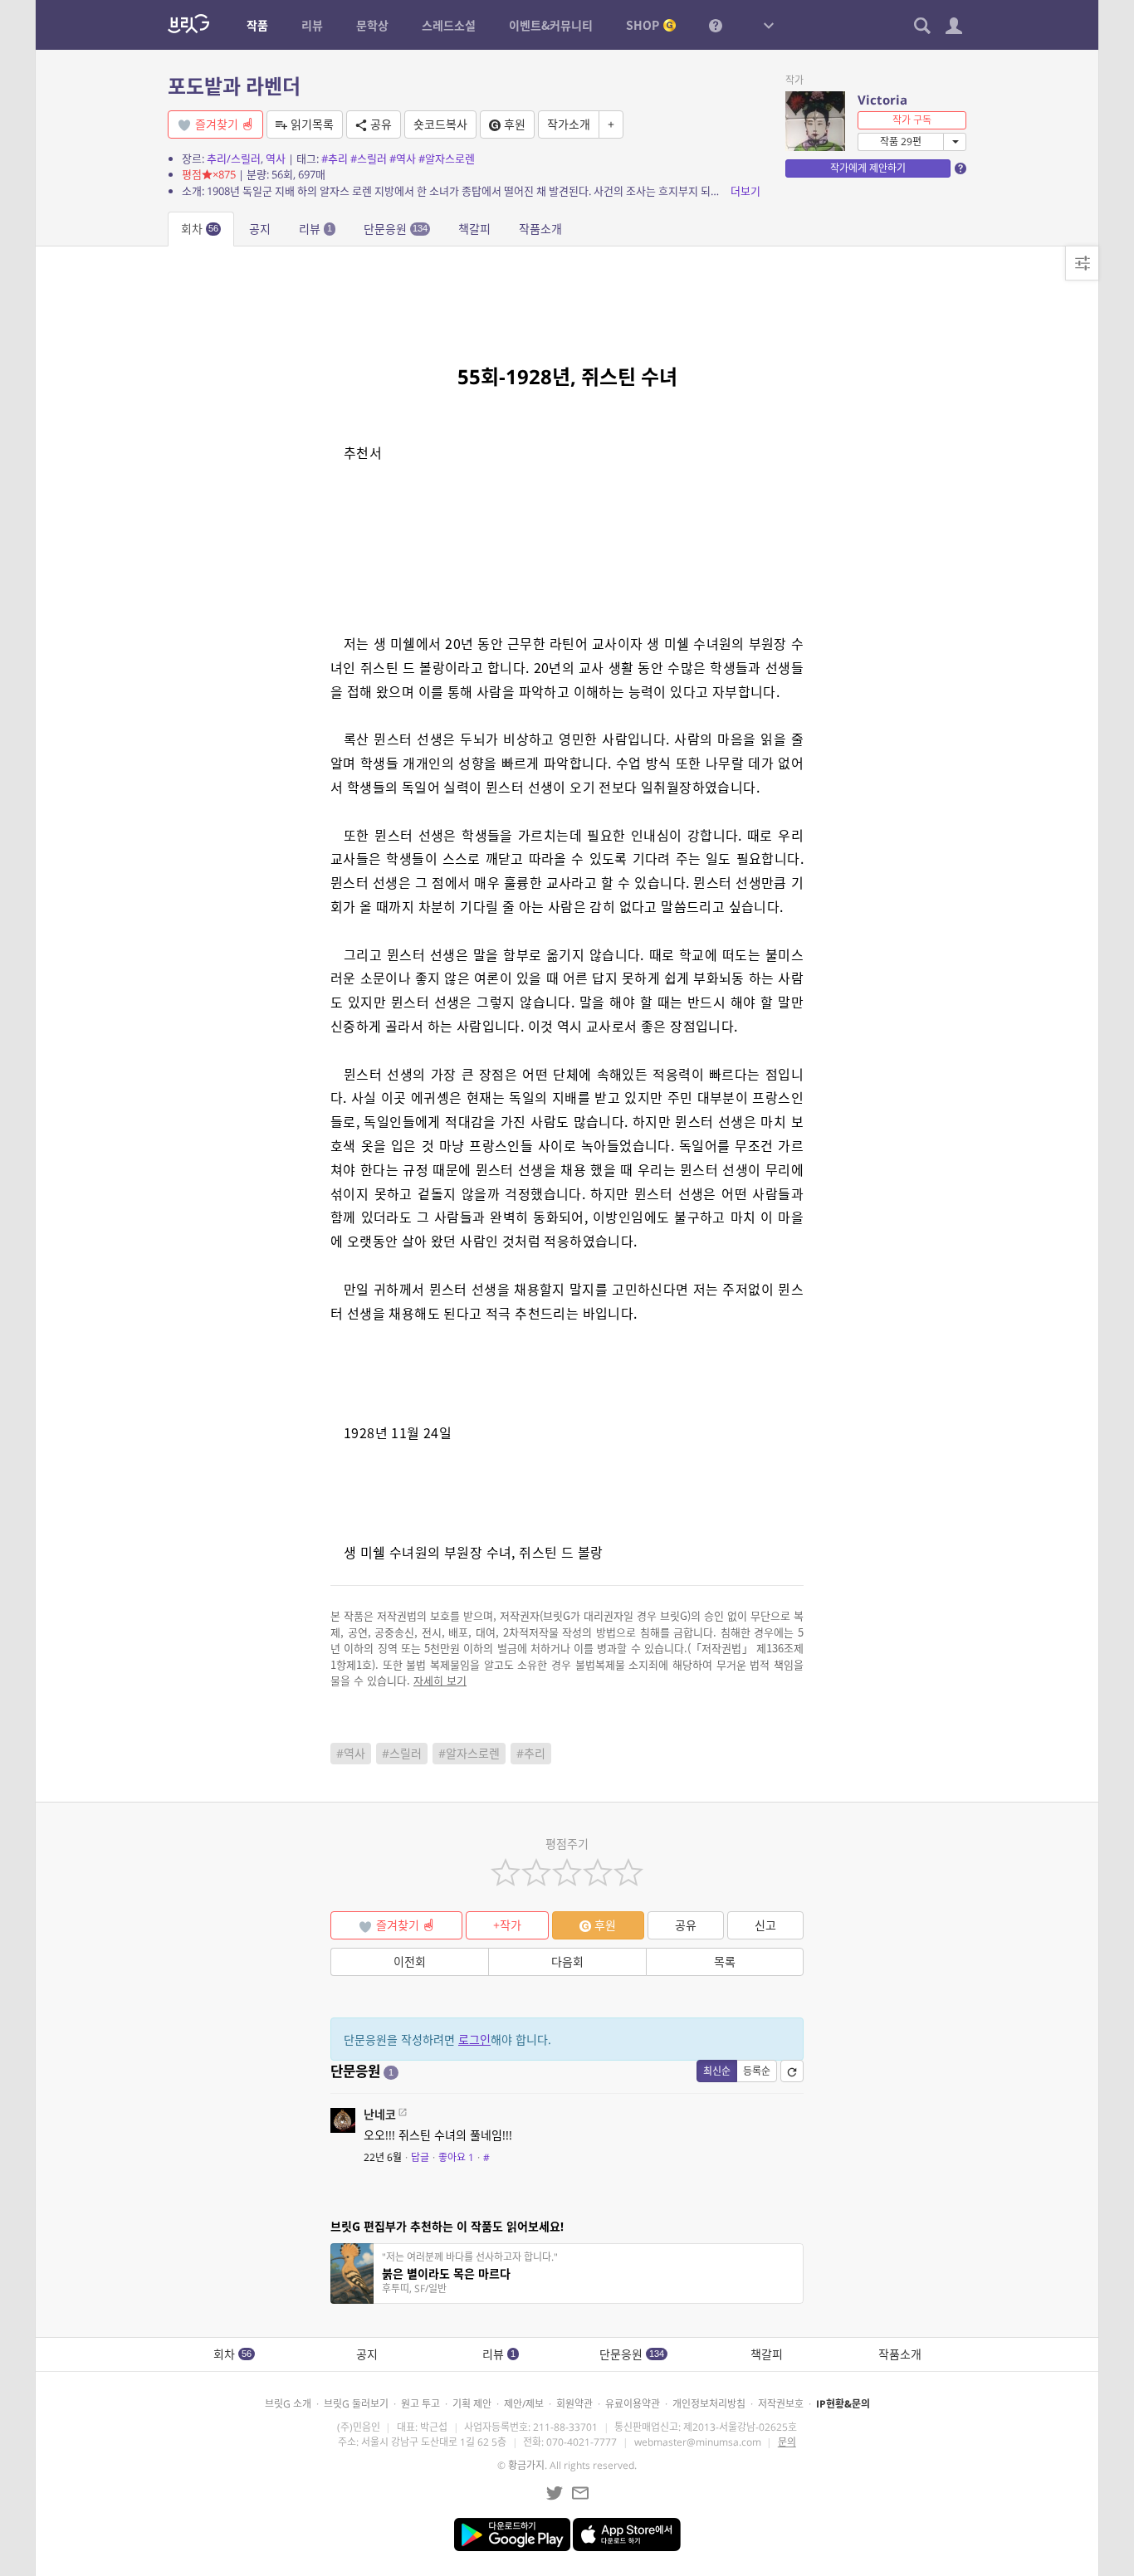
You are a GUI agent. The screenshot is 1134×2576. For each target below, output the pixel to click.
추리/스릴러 (234, 159)
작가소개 (569, 124)
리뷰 (315, 229)
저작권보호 (781, 2404)
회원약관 (574, 2404)
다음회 (567, 1961)
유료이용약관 (633, 2404)
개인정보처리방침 (709, 2404)
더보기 (745, 191)
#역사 (403, 159)
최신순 (717, 2071)
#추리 (335, 159)
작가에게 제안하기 (868, 168)
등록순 (757, 2071)
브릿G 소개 (288, 2404)
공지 (260, 229)
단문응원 (396, 229)
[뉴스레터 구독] (580, 2493)
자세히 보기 (440, 1680)
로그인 (474, 2039)
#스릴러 (369, 159)
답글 (420, 2157)
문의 (787, 2442)
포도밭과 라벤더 (234, 86)
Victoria (882, 100)
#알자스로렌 (447, 159)
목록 (725, 1961)
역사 (276, 159)
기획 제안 (472, 2404)
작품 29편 (901, 141)
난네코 (380, 2114)
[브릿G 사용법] (716, 25)
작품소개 (540, 229)
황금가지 (526, 2465)
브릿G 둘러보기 (356, 2404)
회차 (200, 229)
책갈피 (474, 229)
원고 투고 (420, 2404)
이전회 (410, 1961)
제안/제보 (524, 2404)
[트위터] (555, 2493)
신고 (765, 1925)
